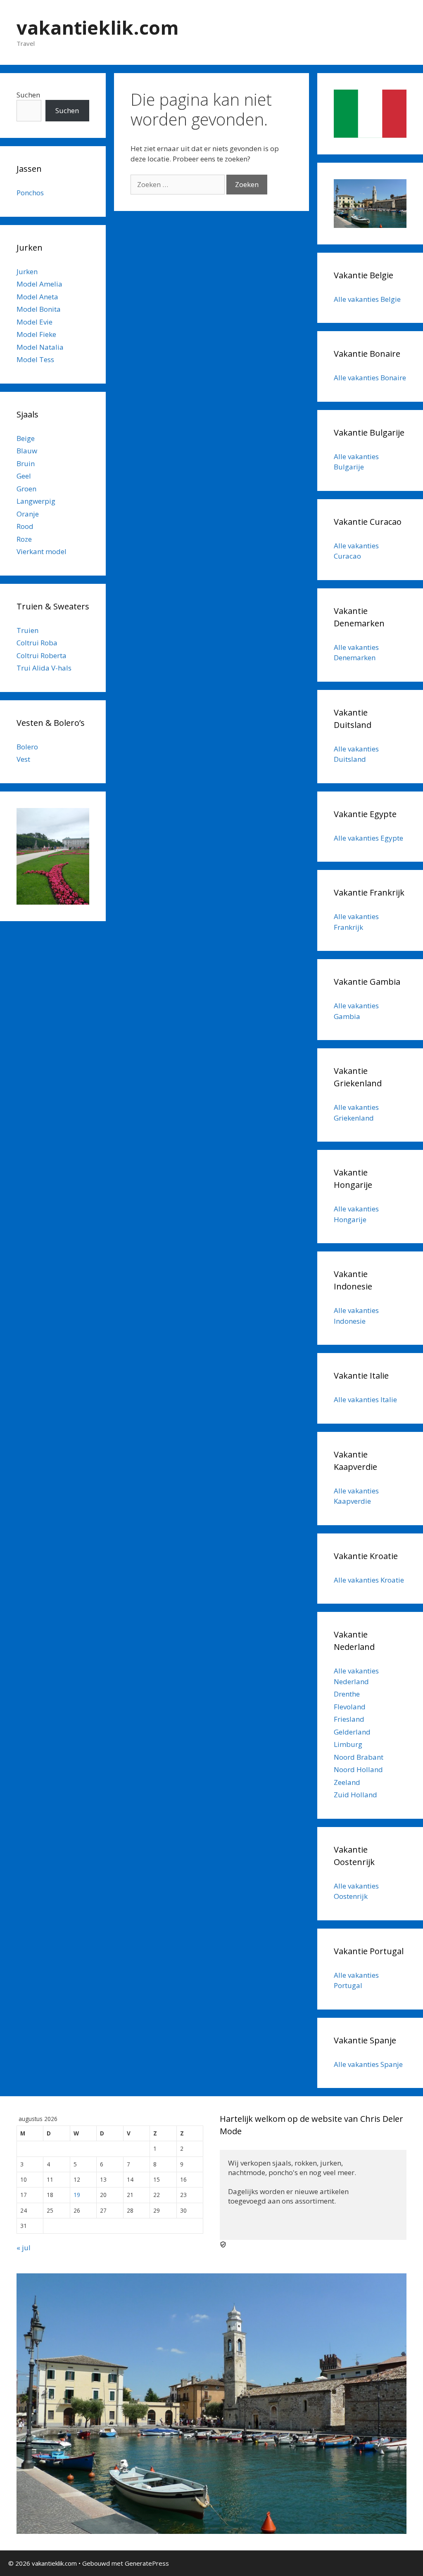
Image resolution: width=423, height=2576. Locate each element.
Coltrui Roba (37, 643)
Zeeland (347, 1782)
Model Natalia (40, 347)
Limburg (348, 1744)
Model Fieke (36, 334)
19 (77, 2195)
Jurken (27, 271)
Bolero (27, 747)
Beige (26, 438)
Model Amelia (39, 284)
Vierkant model (42, 551)
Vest (23, 759)
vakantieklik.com (98, 27)
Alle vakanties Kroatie (369, 1580)
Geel (24, 476)
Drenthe (347, 1694)
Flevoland (350, 1707)
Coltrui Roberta (42, 655)
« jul (24, 2248)
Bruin (26, 463)
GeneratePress (147, 2563)
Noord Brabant (359, 1757)
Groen (26, 489)
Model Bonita (39, 309)
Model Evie (34, 322)
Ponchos (30, 193)
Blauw (27, 451)
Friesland (349, 1719)
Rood (25, 526)
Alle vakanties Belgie (367, 299)
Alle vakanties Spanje (368, 2064)
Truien (27, 630)
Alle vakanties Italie (365, 1399)
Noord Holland (358, 1769)
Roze (24, 539)
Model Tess (35, 359)
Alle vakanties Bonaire (370, 378)
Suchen (28, 95)
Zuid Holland (355, 1795)
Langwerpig (36, 501)
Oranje (28, 514)
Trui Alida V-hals (44, 668)
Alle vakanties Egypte (368, 838)
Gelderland (352, 1732)
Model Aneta (37, 297)
